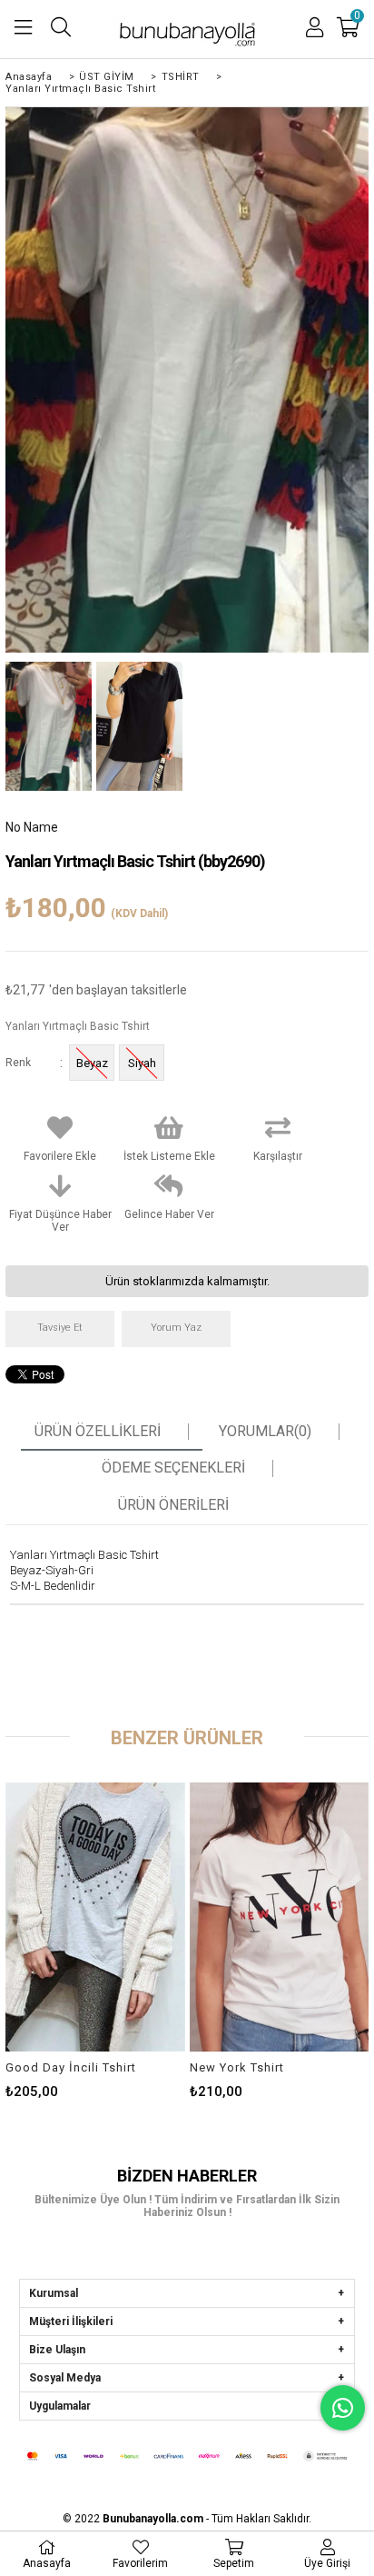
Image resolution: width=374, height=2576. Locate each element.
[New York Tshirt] (279, 1917)
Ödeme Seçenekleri (173, 1468)
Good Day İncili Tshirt (71, 2067)
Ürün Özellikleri (98, 1432)
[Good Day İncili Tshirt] (95, 1917)
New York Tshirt (237, 2067)
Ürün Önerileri (173, 1505)
